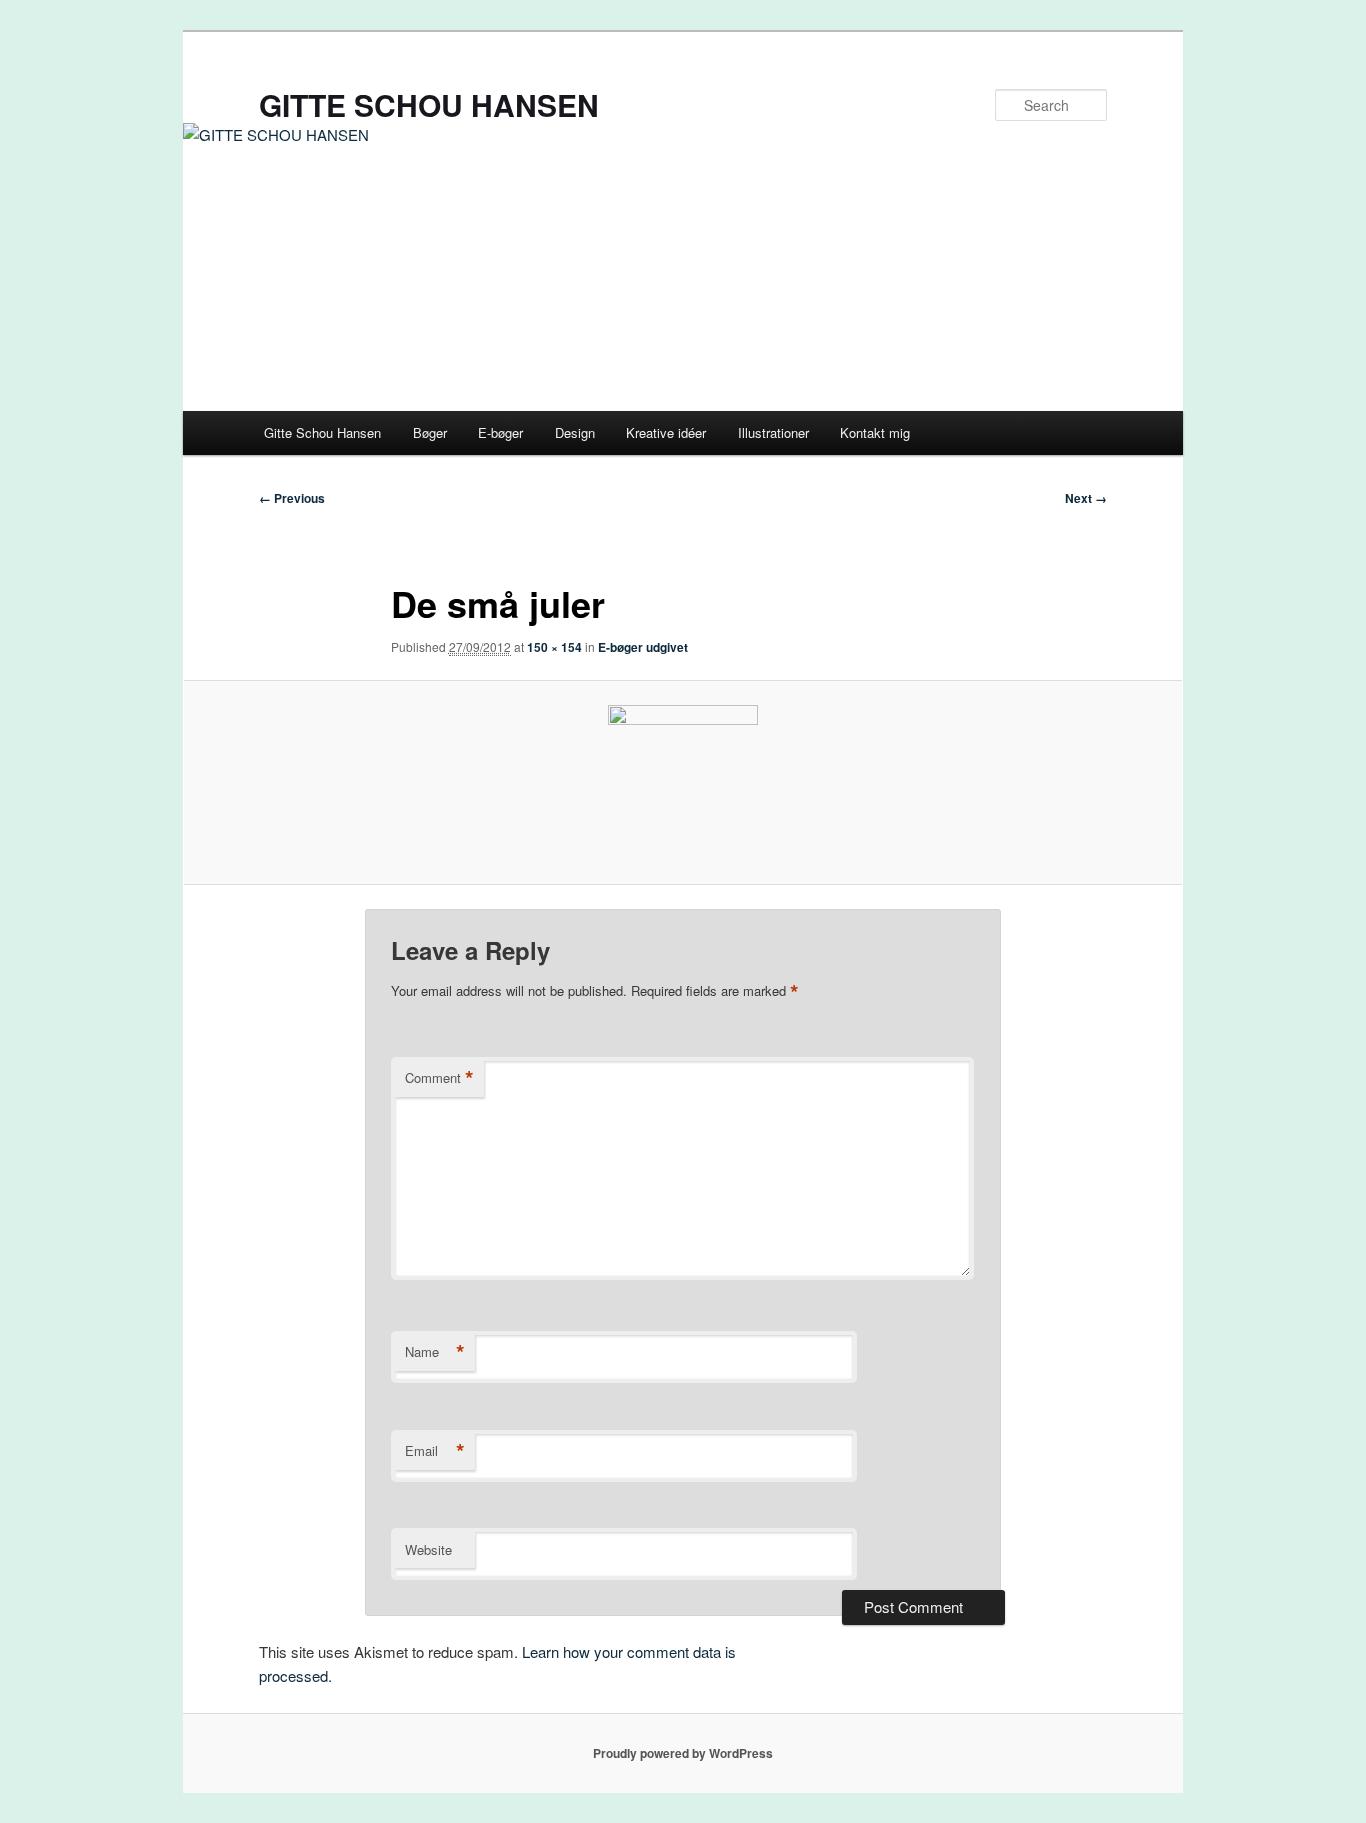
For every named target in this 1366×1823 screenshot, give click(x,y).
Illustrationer (773, 432)
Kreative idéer (666, 432)
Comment (439, 1078)
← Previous (292, 498)
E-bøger (500, 432)
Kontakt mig (875, 432)
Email (435, 1451)
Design (575, 432)
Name (435, 1352)
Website (428, 1549)
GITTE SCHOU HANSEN (429, 104)
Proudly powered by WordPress (683, 1753)
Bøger (430, 432)
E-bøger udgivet (643, 647)
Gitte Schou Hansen (322, 432)
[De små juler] (683, 782)
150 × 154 (554, 647)
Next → (1086, 498)
